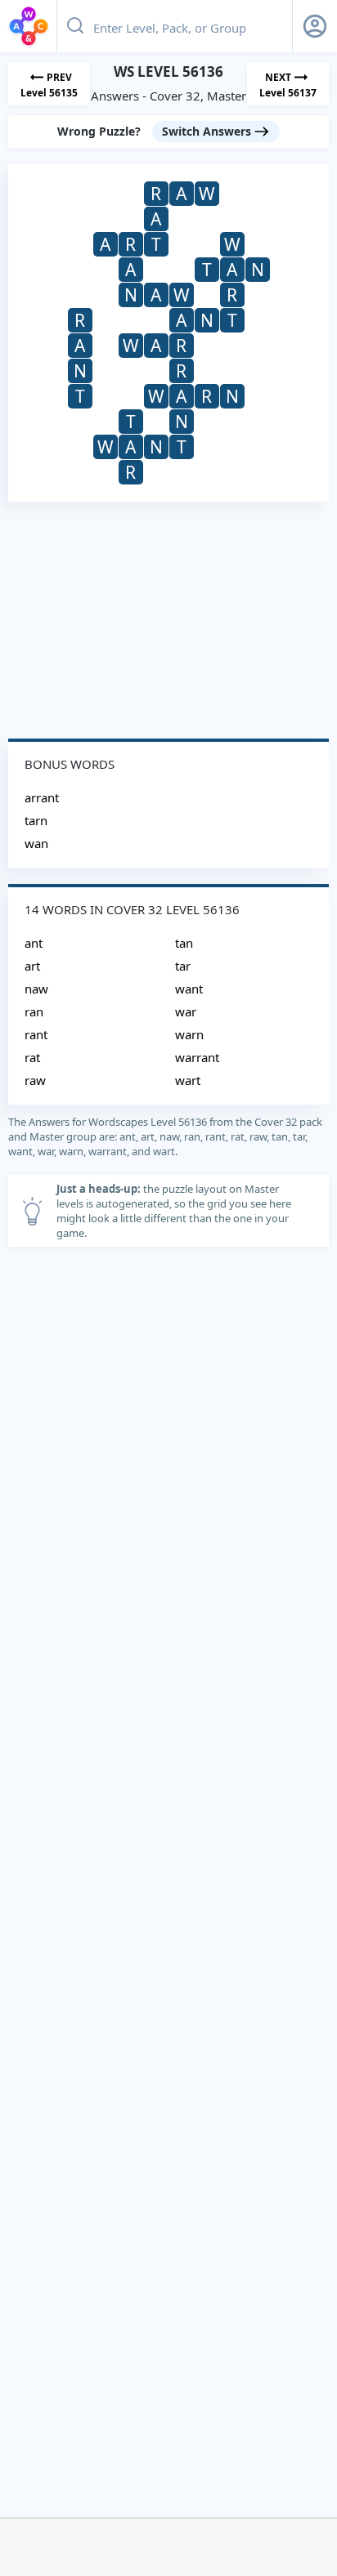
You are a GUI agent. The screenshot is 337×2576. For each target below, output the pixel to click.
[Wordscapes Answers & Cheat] (29, 26)
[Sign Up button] (315, 26)
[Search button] (75, 26)
